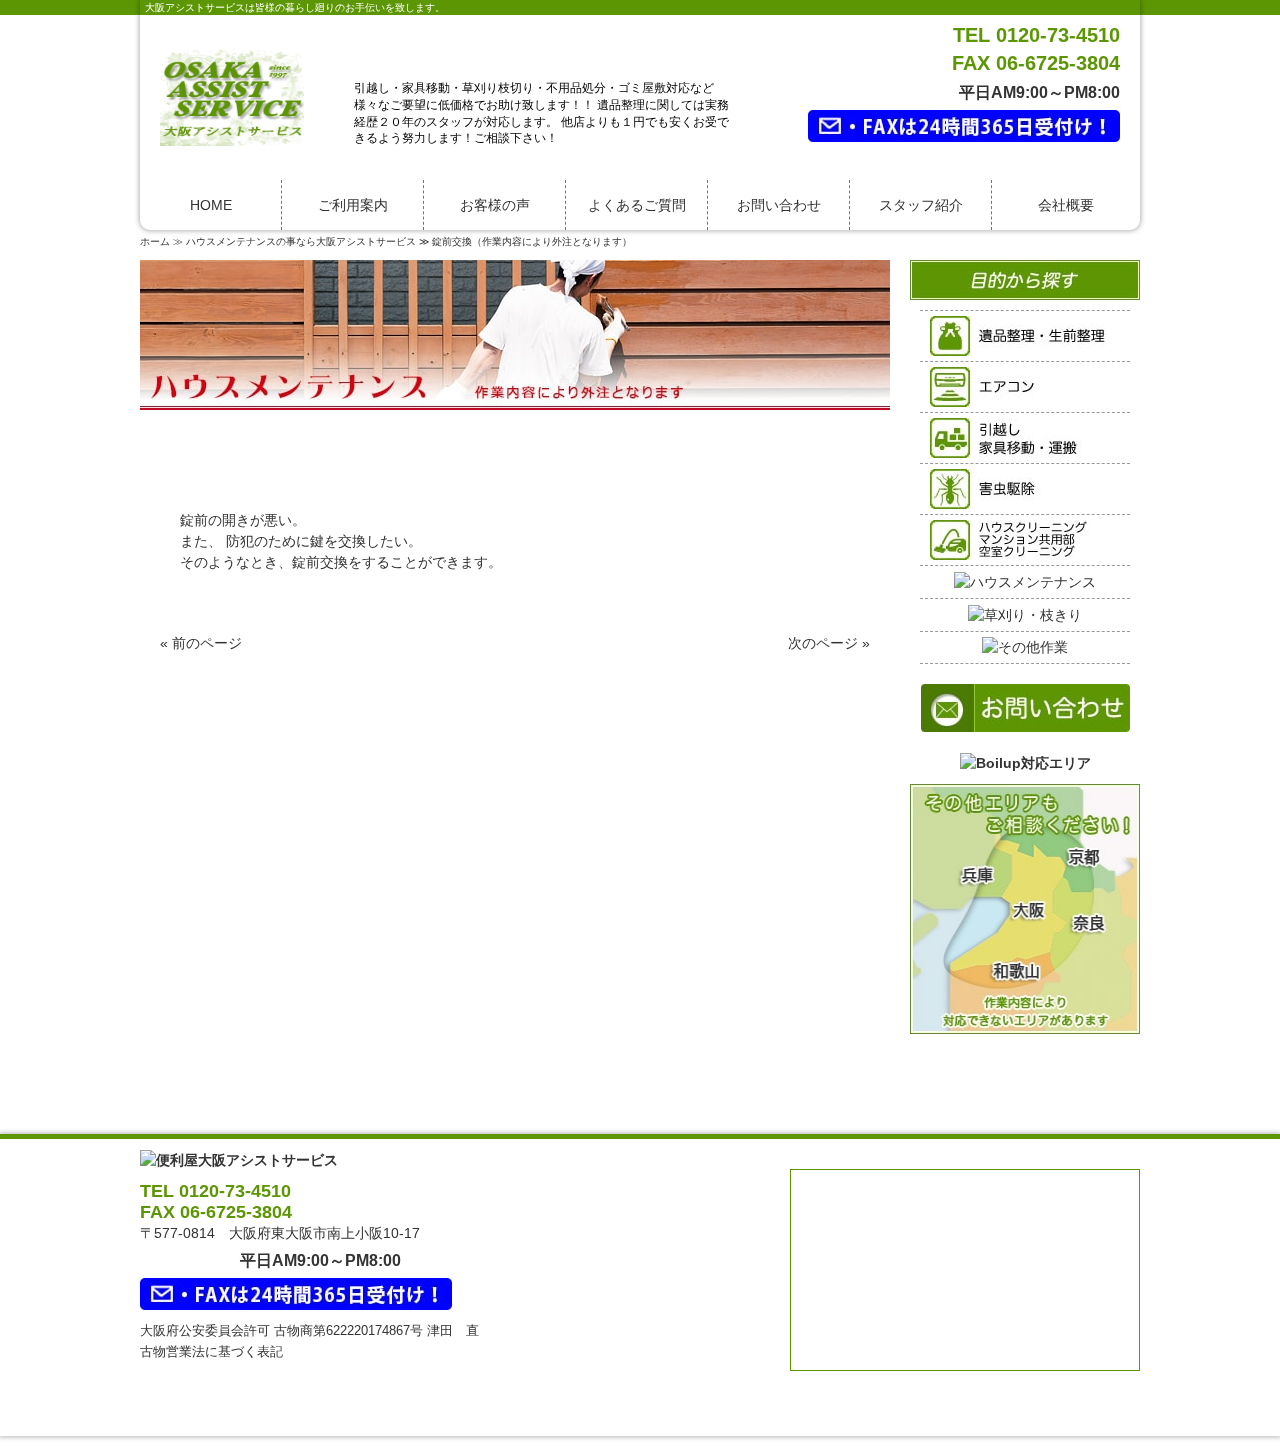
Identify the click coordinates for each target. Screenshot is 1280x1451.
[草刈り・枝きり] (1025, 614)
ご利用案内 (353, 205)
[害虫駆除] (1025, 488)
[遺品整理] (1025, 335)
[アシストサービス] (232, 97)
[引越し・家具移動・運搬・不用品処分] (1025, 437)
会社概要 (1066, 205)
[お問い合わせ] (1025, 697)
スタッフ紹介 (921, 205)
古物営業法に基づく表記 (211, 1351)
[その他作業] (1025, 647)
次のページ (823, 643)
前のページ (207, 643)
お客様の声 (495, 205)
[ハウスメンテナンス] (1025, 581)
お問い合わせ (779, 205)
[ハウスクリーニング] (1025, 539)
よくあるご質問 (637, 205)
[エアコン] (1025, 386)
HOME (211, 205)
